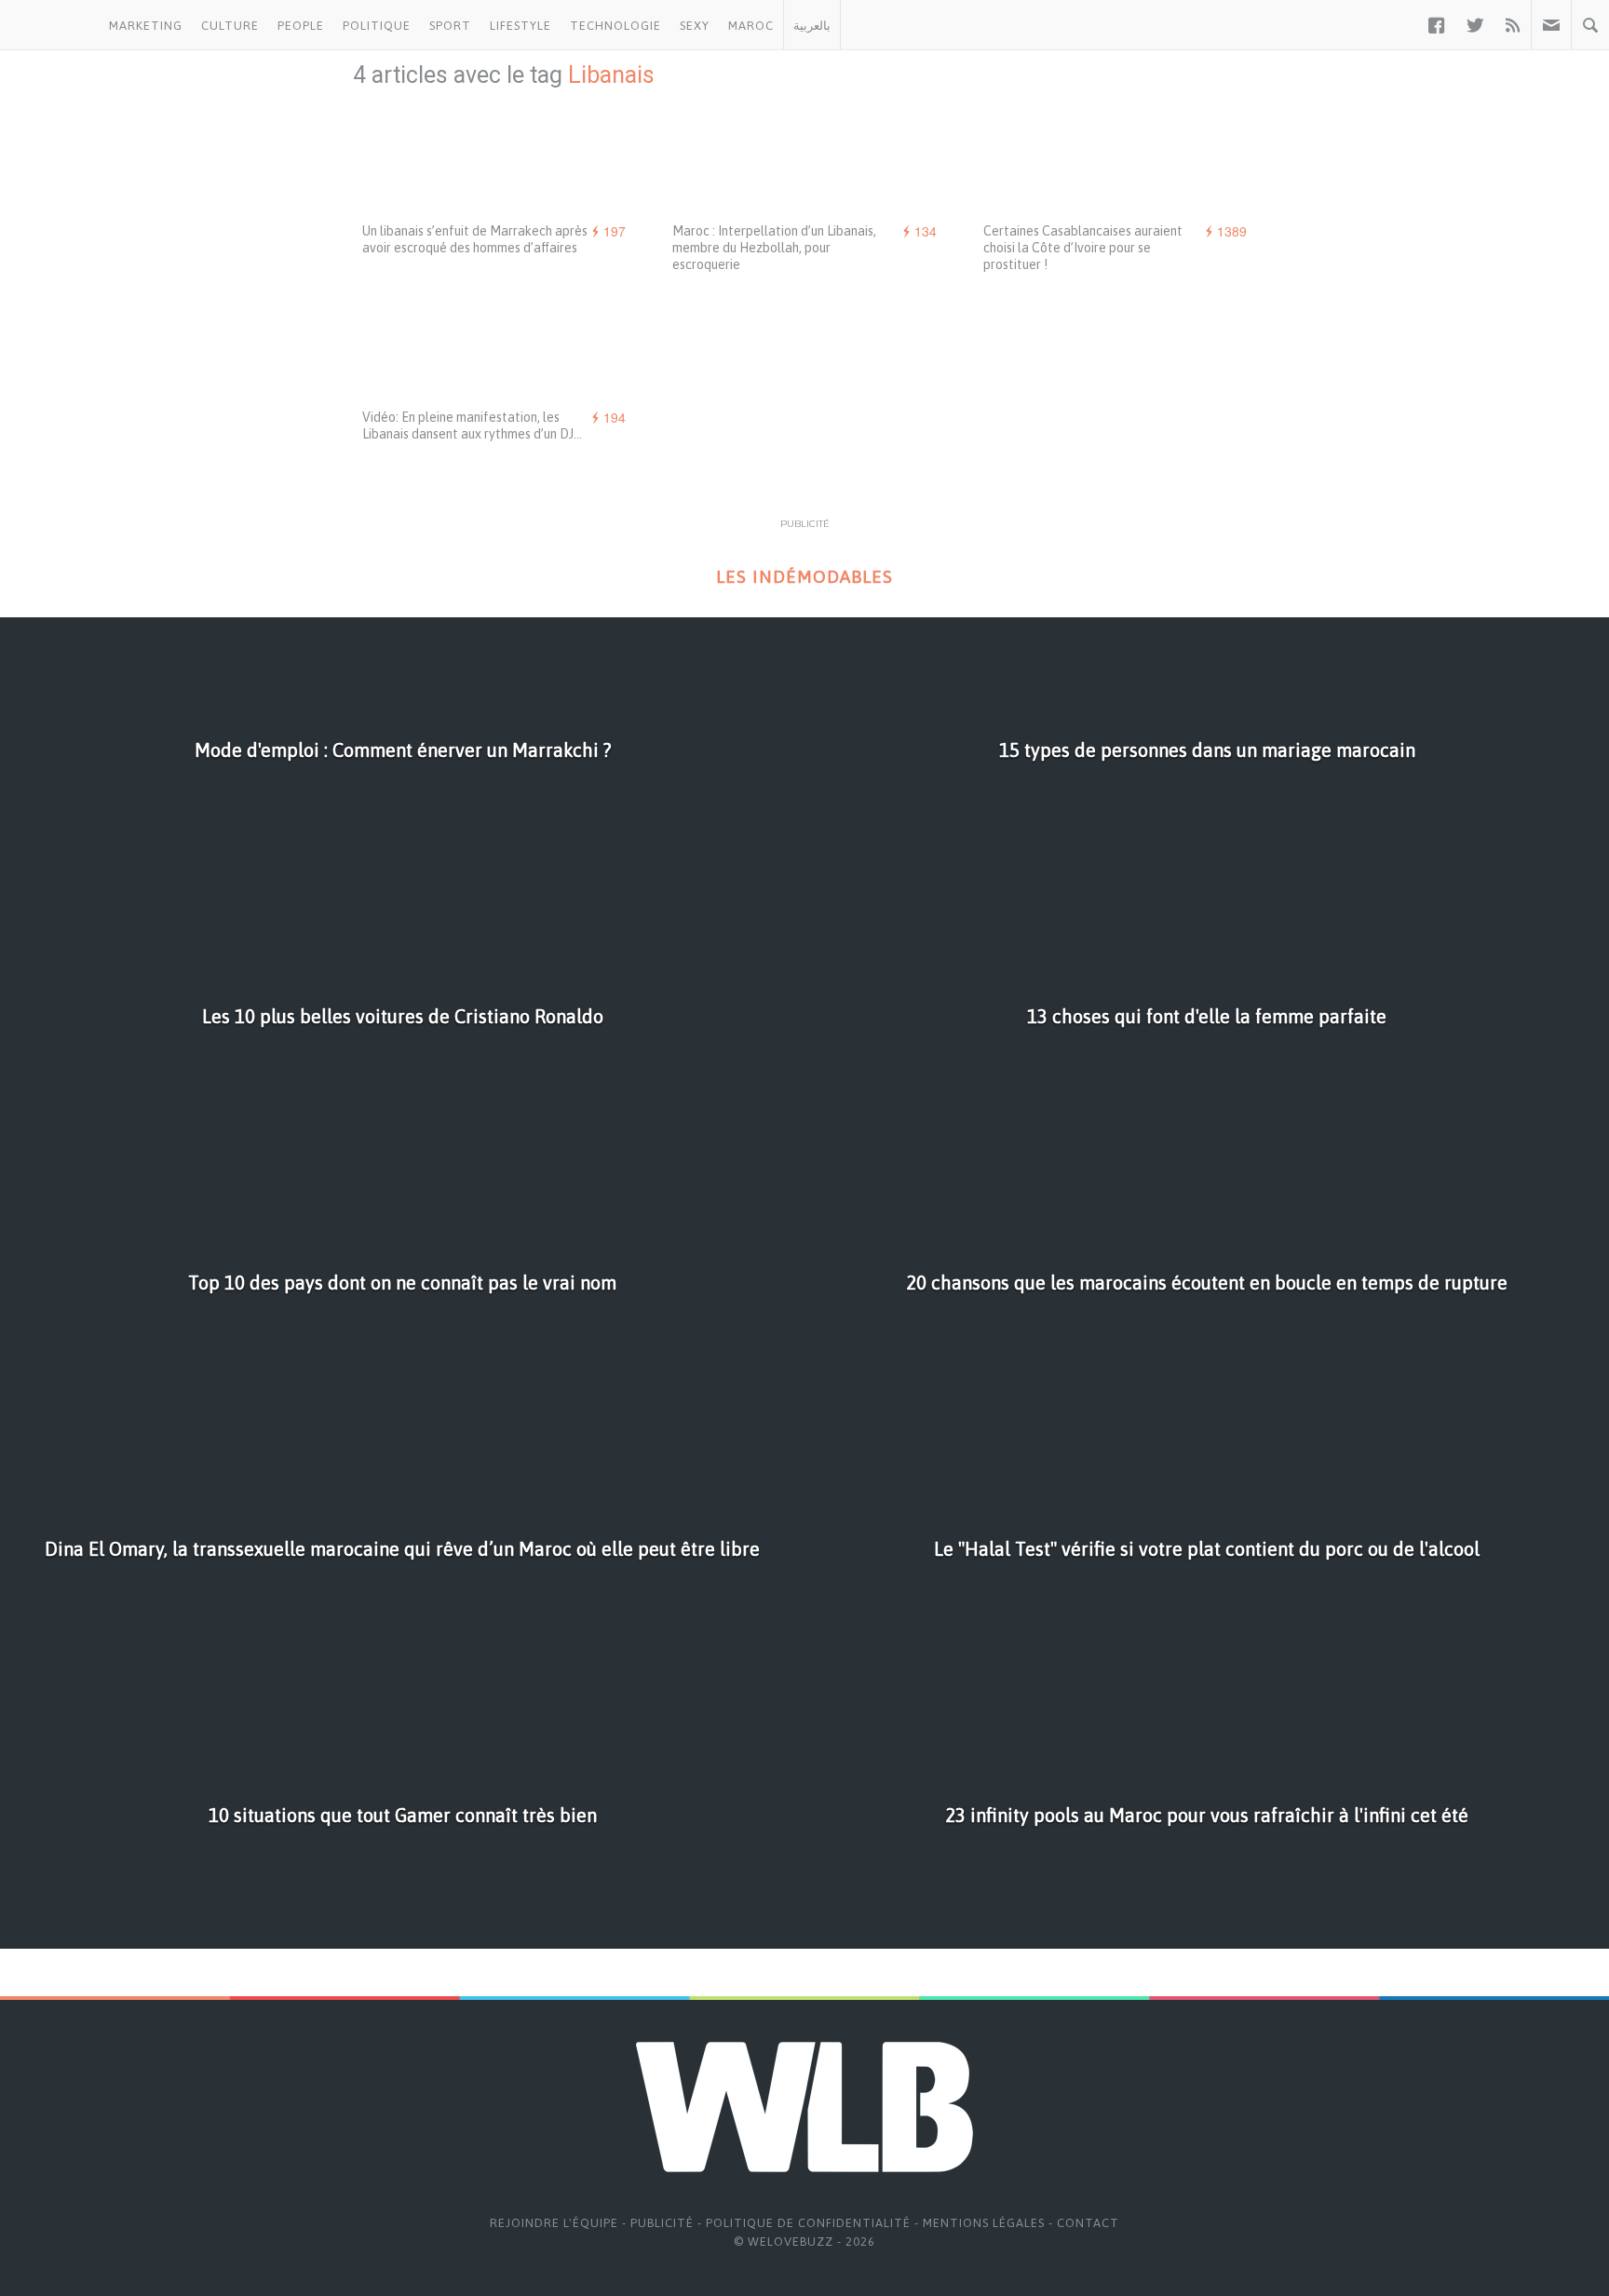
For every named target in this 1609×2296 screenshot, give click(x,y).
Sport (450, 26)
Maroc (751, 26)
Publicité (662, 2223)
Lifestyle (521, 26)
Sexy (695, 26)
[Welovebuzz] (50, 25)
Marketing (146, 26)
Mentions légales (984, 2223)
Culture (230, 26)
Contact (1088, 2223)
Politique (377, 26)
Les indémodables (804, 577)
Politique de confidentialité (808, 2223)
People (301, 26)
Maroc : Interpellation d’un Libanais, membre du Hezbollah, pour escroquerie (774, 248)
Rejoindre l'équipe (554, 2223)
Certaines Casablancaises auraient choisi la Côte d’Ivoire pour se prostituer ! (1083, 248)
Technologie (615, 26)
